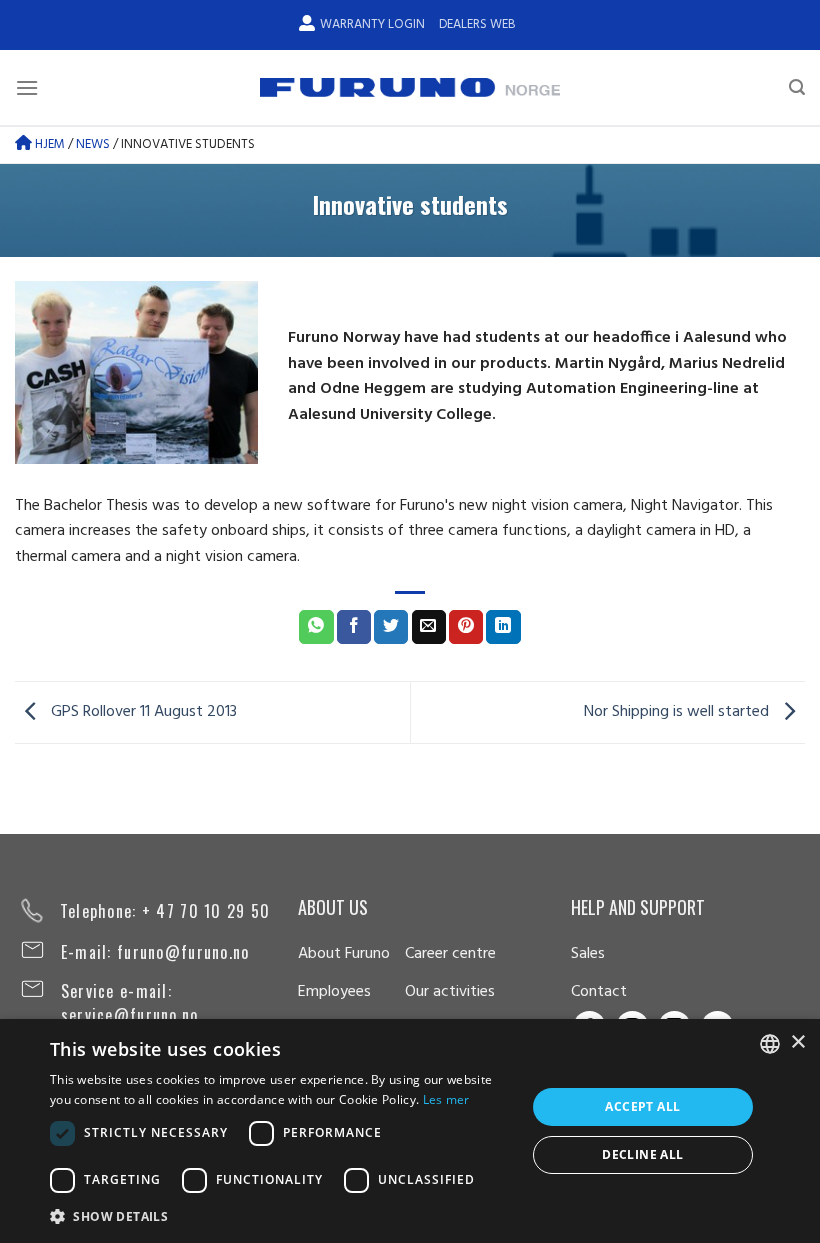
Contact (599, 992)
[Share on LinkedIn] (503, 627)
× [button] (797, 1042)
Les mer (446, 1099)
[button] (281, 1216)
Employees (334, 992)
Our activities (450, 992)
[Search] (797, 87)
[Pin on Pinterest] (466, 627)
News (93, 144)
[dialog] (410, 1131)
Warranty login (372, 24)
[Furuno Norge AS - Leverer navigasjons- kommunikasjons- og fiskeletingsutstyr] (410, 88)
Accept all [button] (642, 1106)
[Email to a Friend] (429, 627)
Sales (588, 954)
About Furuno (344, 954)
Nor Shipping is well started (678, 713)
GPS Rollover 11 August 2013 (142, 713)
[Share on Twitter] (391, 627)
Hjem (48, 144)
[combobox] (770, 1044)
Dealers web (477, 24)
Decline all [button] (642, 1154)
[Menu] (27, 87)
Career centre (450, 954)
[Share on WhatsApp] (316, 627)
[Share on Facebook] (354, 627)
